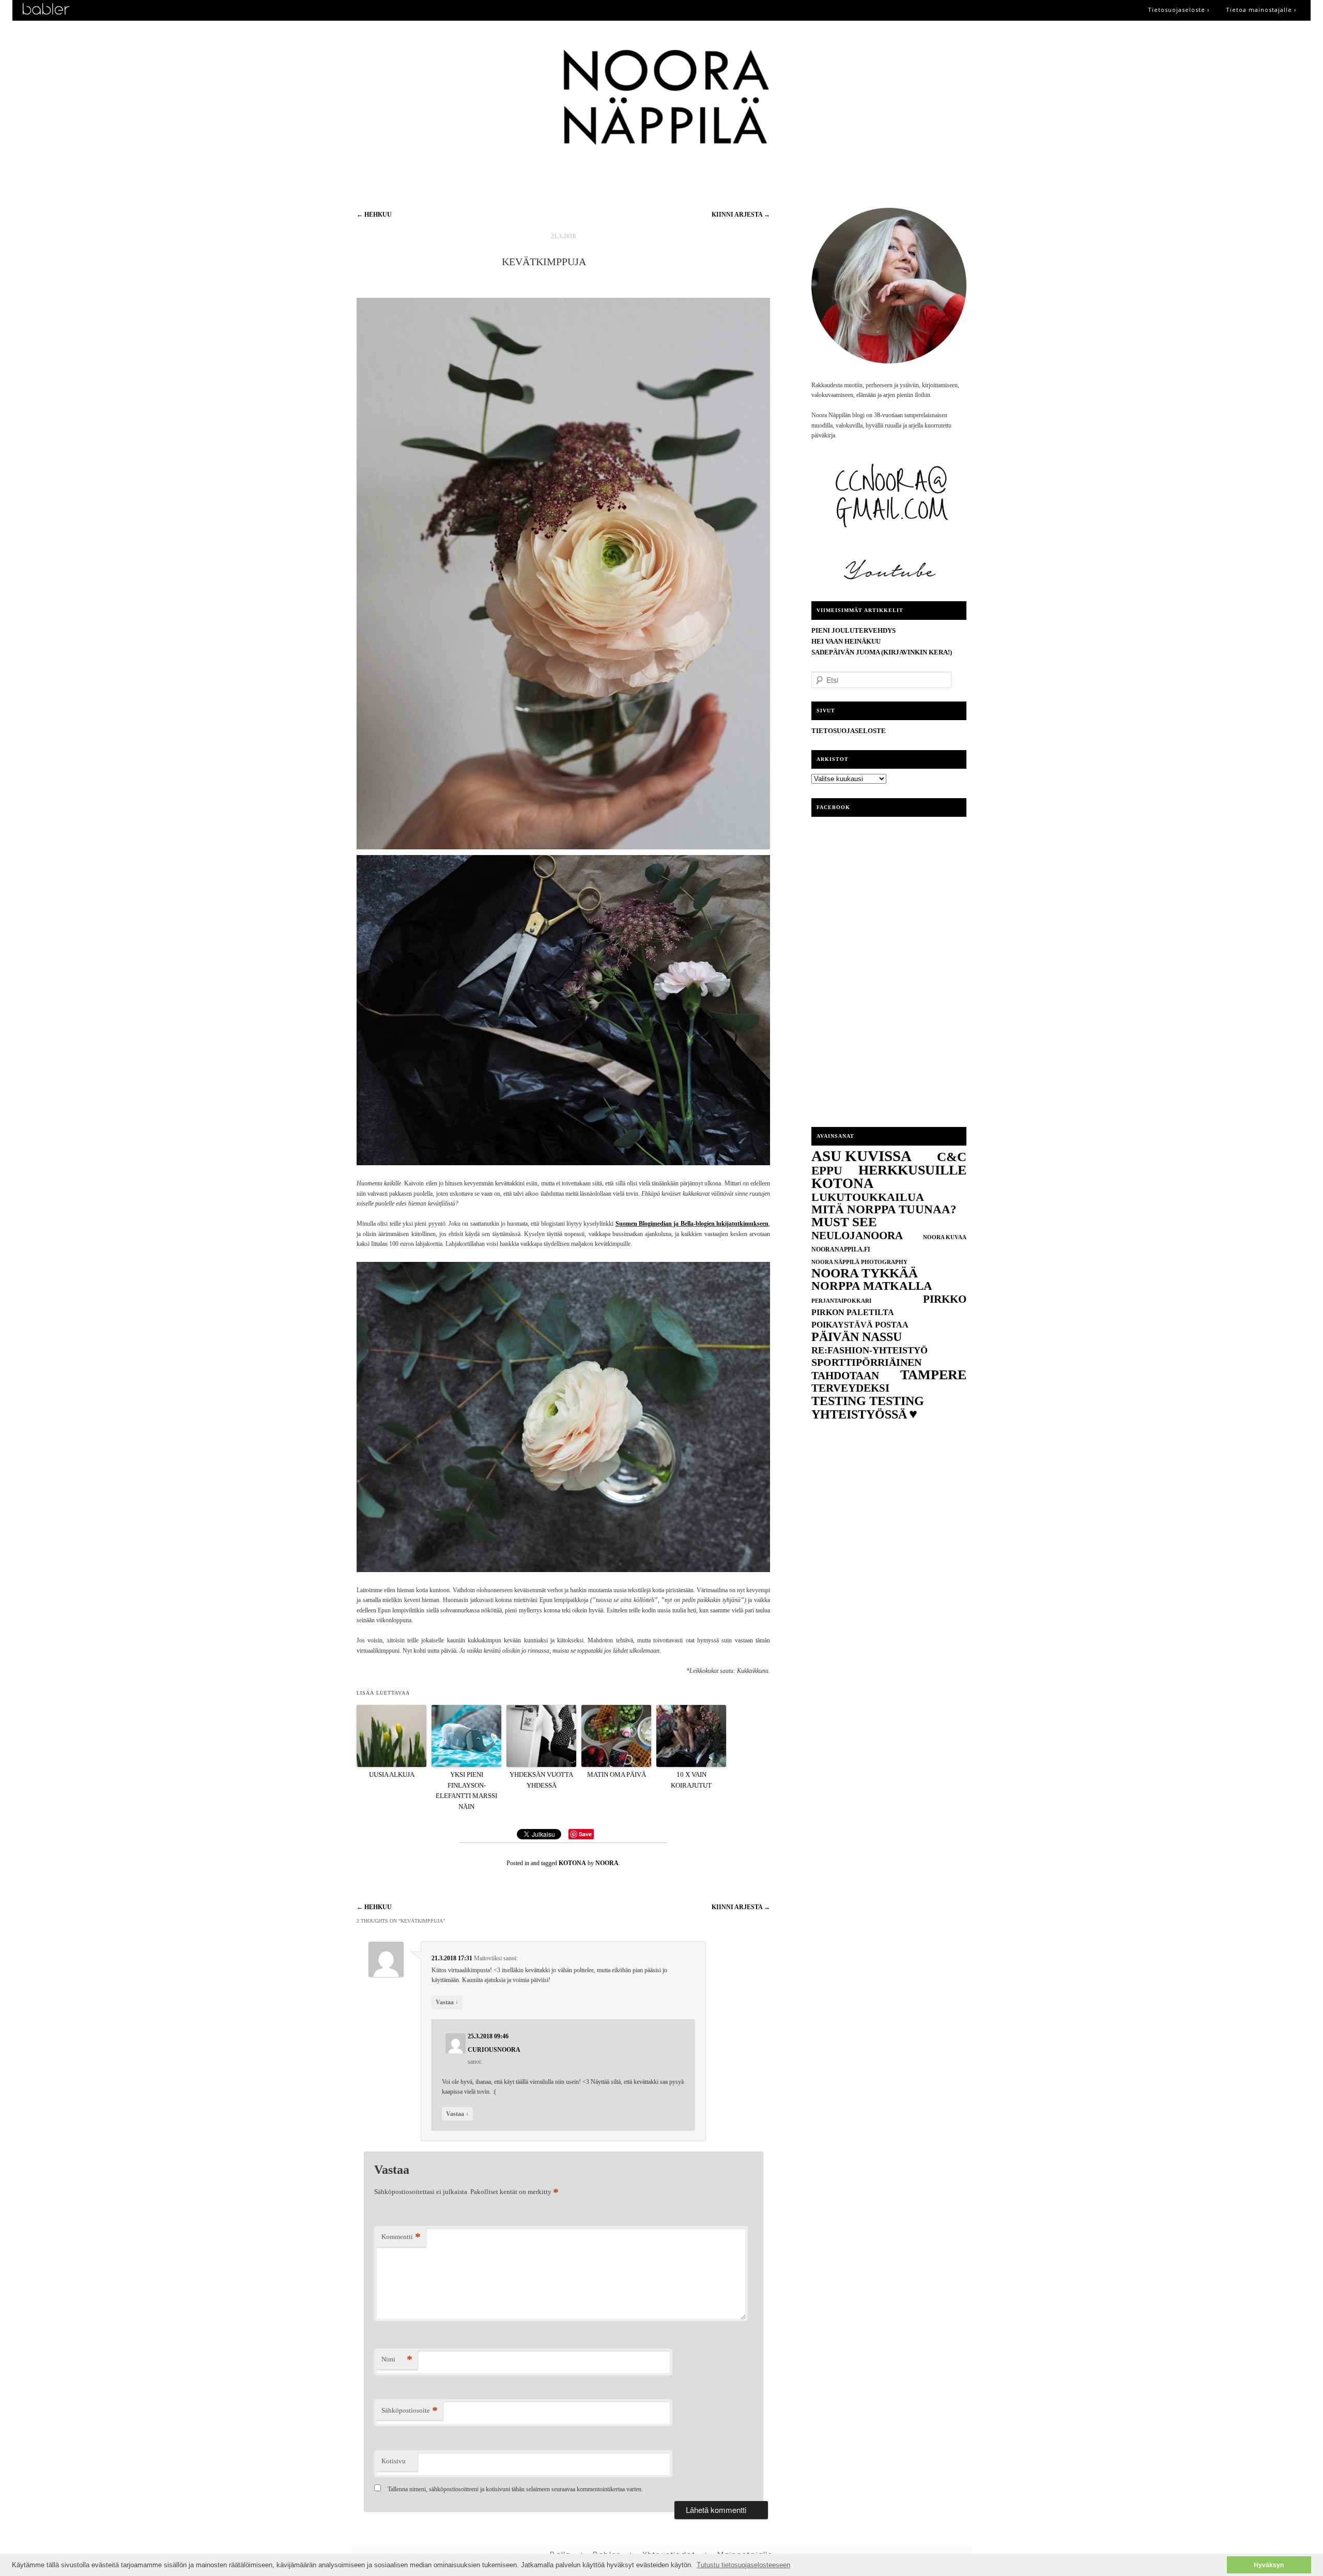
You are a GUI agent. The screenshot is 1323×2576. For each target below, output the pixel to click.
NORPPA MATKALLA (872, 1286)
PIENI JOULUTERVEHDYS (853, 630)
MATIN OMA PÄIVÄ (617, 1774)
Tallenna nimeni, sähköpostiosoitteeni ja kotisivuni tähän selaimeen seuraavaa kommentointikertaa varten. (515, 2489)
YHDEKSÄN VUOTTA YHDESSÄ (541, 1780)
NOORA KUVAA (945, 1237)
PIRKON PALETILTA (853, 1312)
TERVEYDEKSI (850, 1388)
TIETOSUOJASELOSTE (849, 731)
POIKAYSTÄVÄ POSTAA (860, 1325)
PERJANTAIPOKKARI (841, 1301)
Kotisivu (394, 2461)
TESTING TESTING (868, 1401)
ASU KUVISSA (862, 1156)
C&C (952, 1157)
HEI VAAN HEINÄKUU (846, 641)
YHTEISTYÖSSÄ (859, 1414)
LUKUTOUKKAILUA (868, 1197)
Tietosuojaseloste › (1179, 10)
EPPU (827, 1170)
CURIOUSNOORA (494, 2050)
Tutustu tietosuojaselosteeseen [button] (743, 2565)
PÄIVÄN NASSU (857, 1337)
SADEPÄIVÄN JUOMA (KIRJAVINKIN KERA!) (882, 652)
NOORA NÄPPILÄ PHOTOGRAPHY (859, 1262)
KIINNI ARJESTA (741, 215)
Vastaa (447, 2002)
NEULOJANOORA (857, 1236)
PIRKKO (945, 1299)
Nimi (397, 2359)
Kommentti (401, 2237)
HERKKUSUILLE (912, 1170)
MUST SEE (844, 1222)
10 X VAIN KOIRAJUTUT (691, 1780)
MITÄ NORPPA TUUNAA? (884, 1209)
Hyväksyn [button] (1269, 2565)
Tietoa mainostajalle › (1261, 10)
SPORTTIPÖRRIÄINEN (866, 1362)
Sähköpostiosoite (410, 2410)
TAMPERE (933, 1375)
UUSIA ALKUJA (392, 1774)
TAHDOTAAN (845, 1376)
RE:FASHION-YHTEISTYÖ (870, 1350)
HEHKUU (374, 215)
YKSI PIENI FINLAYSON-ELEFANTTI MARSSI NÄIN (466, 1790)
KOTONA (572, 1863)
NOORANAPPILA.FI (841, 1249)
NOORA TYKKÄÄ (865, 1273)
